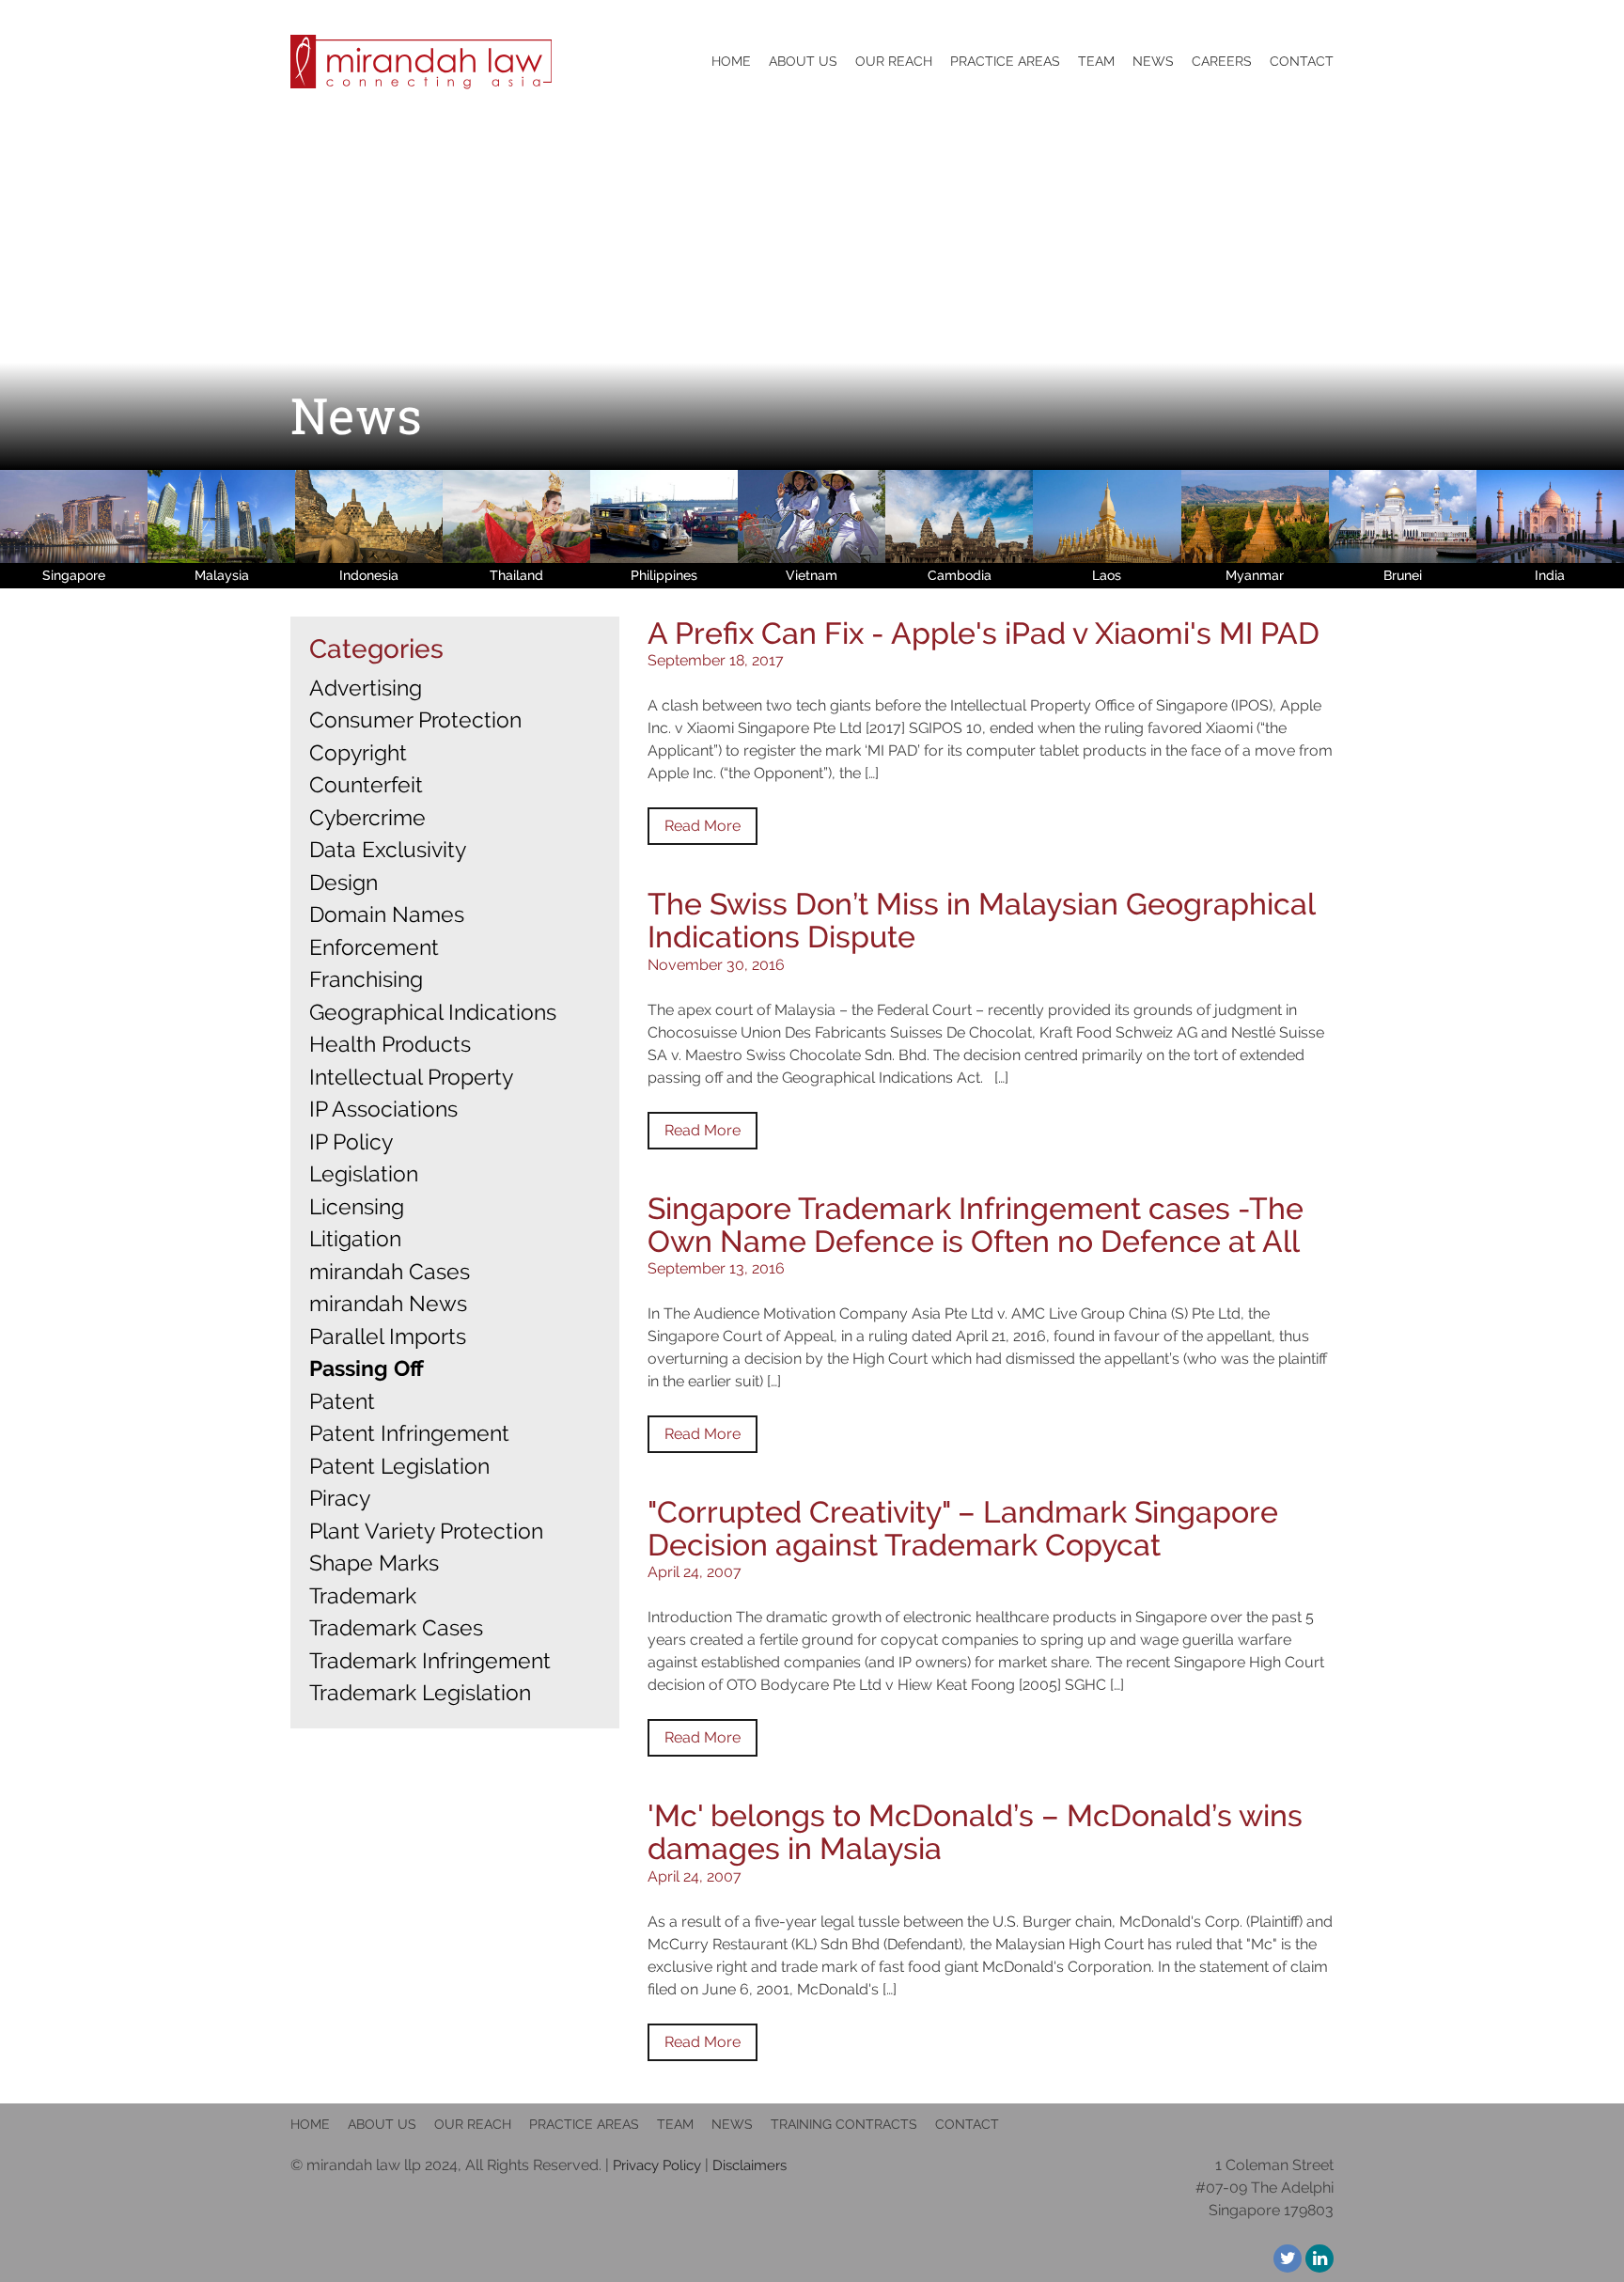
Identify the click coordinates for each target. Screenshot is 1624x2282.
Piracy (340, 1498)
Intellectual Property (411, 1077)
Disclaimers (750, 2165)
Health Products (390, 1044)
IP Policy (351, 1141)
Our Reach (894, 61)
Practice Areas (1005, 61)
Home (731, 61)
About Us (382, 2124)
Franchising (366, 979)
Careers (1222, 61)
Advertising (366, 688)
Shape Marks (374, 1563)
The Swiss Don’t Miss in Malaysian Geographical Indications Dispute (981, 920)
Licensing (357, 1206)
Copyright (358, 752)
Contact (1302, 61)
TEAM (1096, 61)
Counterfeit (366, 784)
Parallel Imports (388, 1336)
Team (675, 2124)
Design (344, 882)
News (1153, 61)
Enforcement (374, 947)
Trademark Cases (396, 1627)
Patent (342, 1401)
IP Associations (383, 1109)
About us (803, 61)
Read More (703, 826)
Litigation (355, 1238)
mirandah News (388, 1303)
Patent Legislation (399, 1466)
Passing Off (367, 1368)
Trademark (363, 1595)
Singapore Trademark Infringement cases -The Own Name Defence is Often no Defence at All (976, 1225)
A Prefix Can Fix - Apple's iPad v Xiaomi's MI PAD (984, 633)
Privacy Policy (657, 2165)
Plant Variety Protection (426, 1531)
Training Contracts (844, 2124)
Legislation (364, 1173)
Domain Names (387, 914)
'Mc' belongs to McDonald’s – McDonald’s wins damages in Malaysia (975, 1832)
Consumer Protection (415, 719)
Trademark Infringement (430, 1660)
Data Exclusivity (388, 849)
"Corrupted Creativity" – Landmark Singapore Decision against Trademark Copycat (963, 1528)
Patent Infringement (409, 1433)
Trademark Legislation (420, 1692)
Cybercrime (367, 817)
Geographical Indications (433, 1012)
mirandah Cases (390, 1271)
